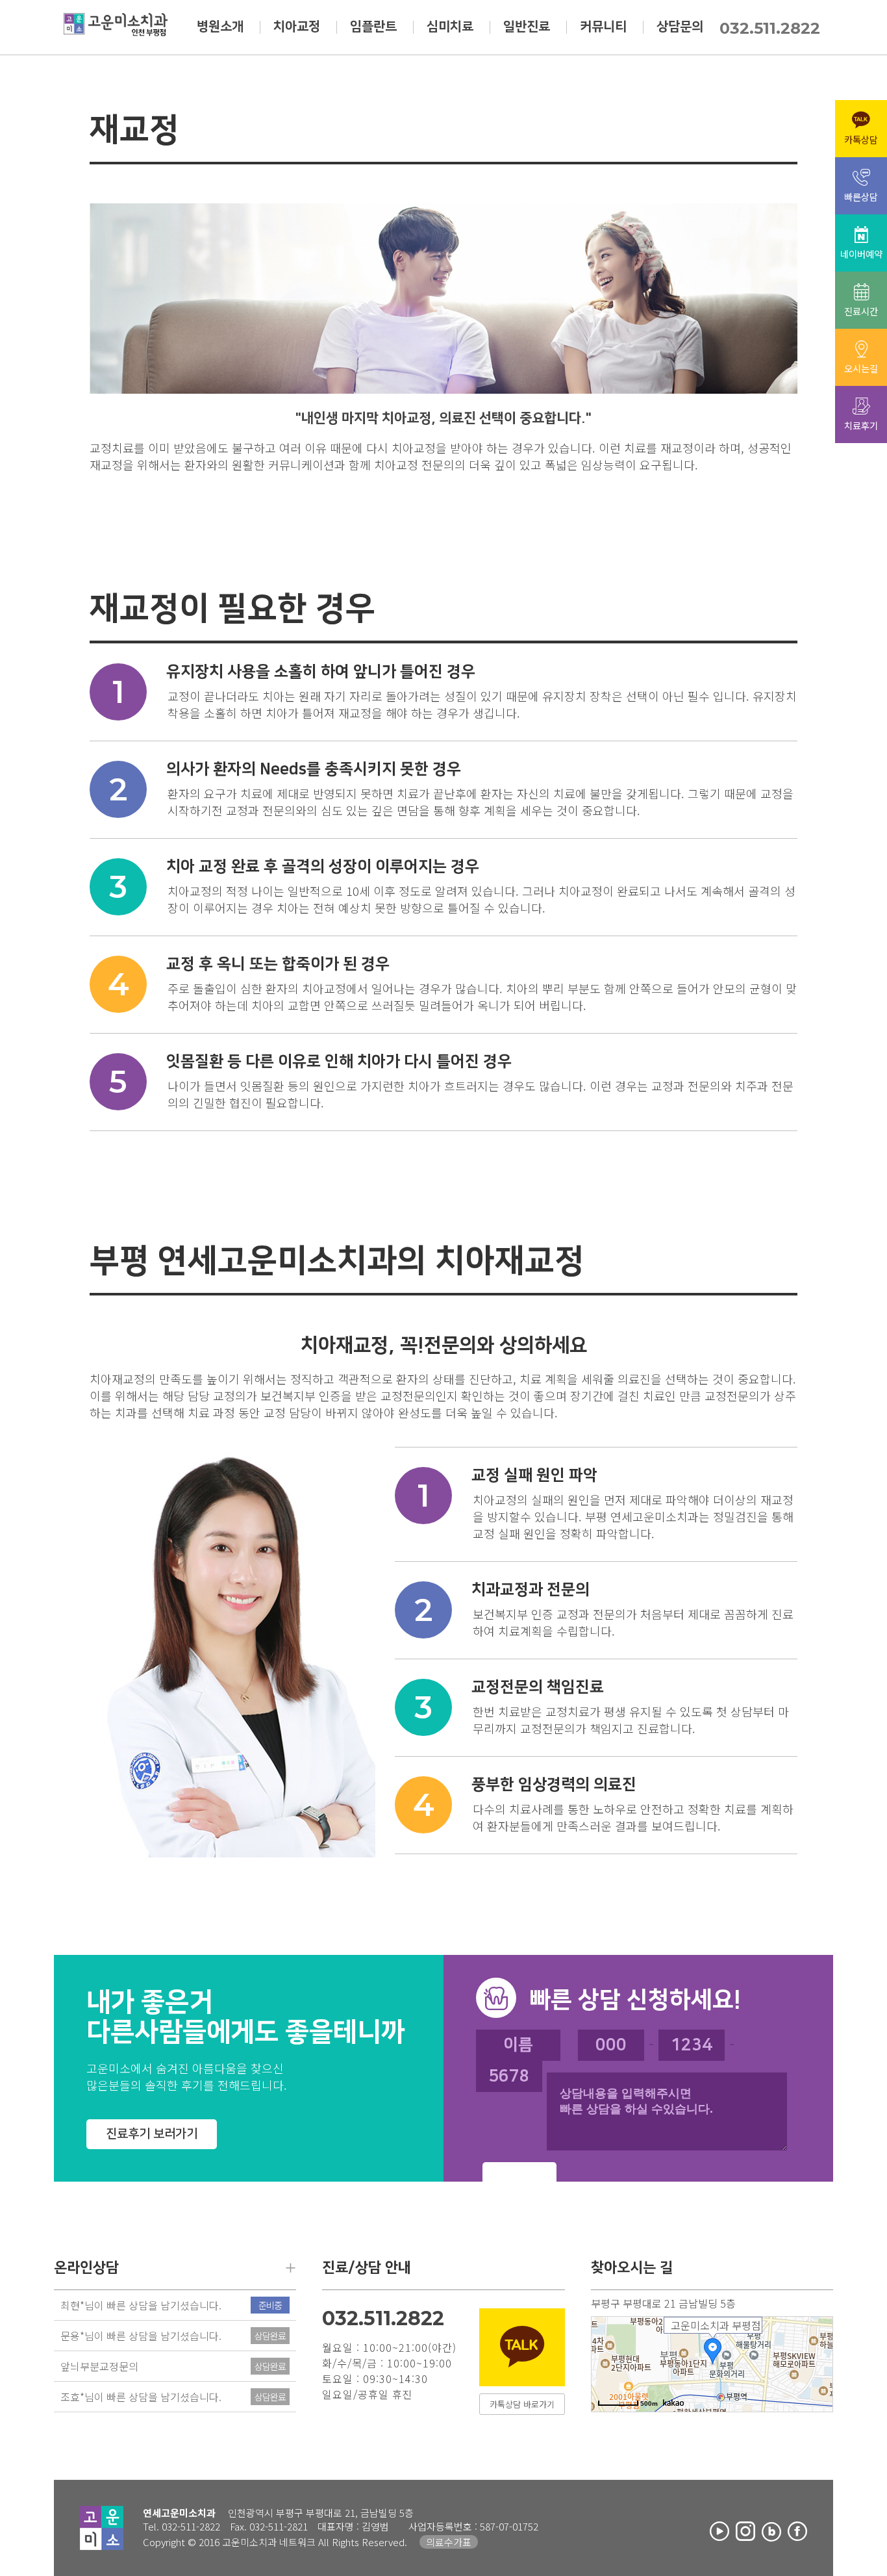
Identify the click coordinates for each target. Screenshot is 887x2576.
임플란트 (373, 27)
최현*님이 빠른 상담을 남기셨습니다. (141, 2305)
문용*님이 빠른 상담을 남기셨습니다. (141, 2336)
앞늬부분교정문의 (99, 2366)
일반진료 (527, 27)
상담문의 (680, 27)
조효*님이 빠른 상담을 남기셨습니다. (141, 2397)
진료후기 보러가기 (152, 2134)
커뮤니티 (603, 27)
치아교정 (297, 27)
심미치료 (450, 27)
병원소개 (220, 27)
